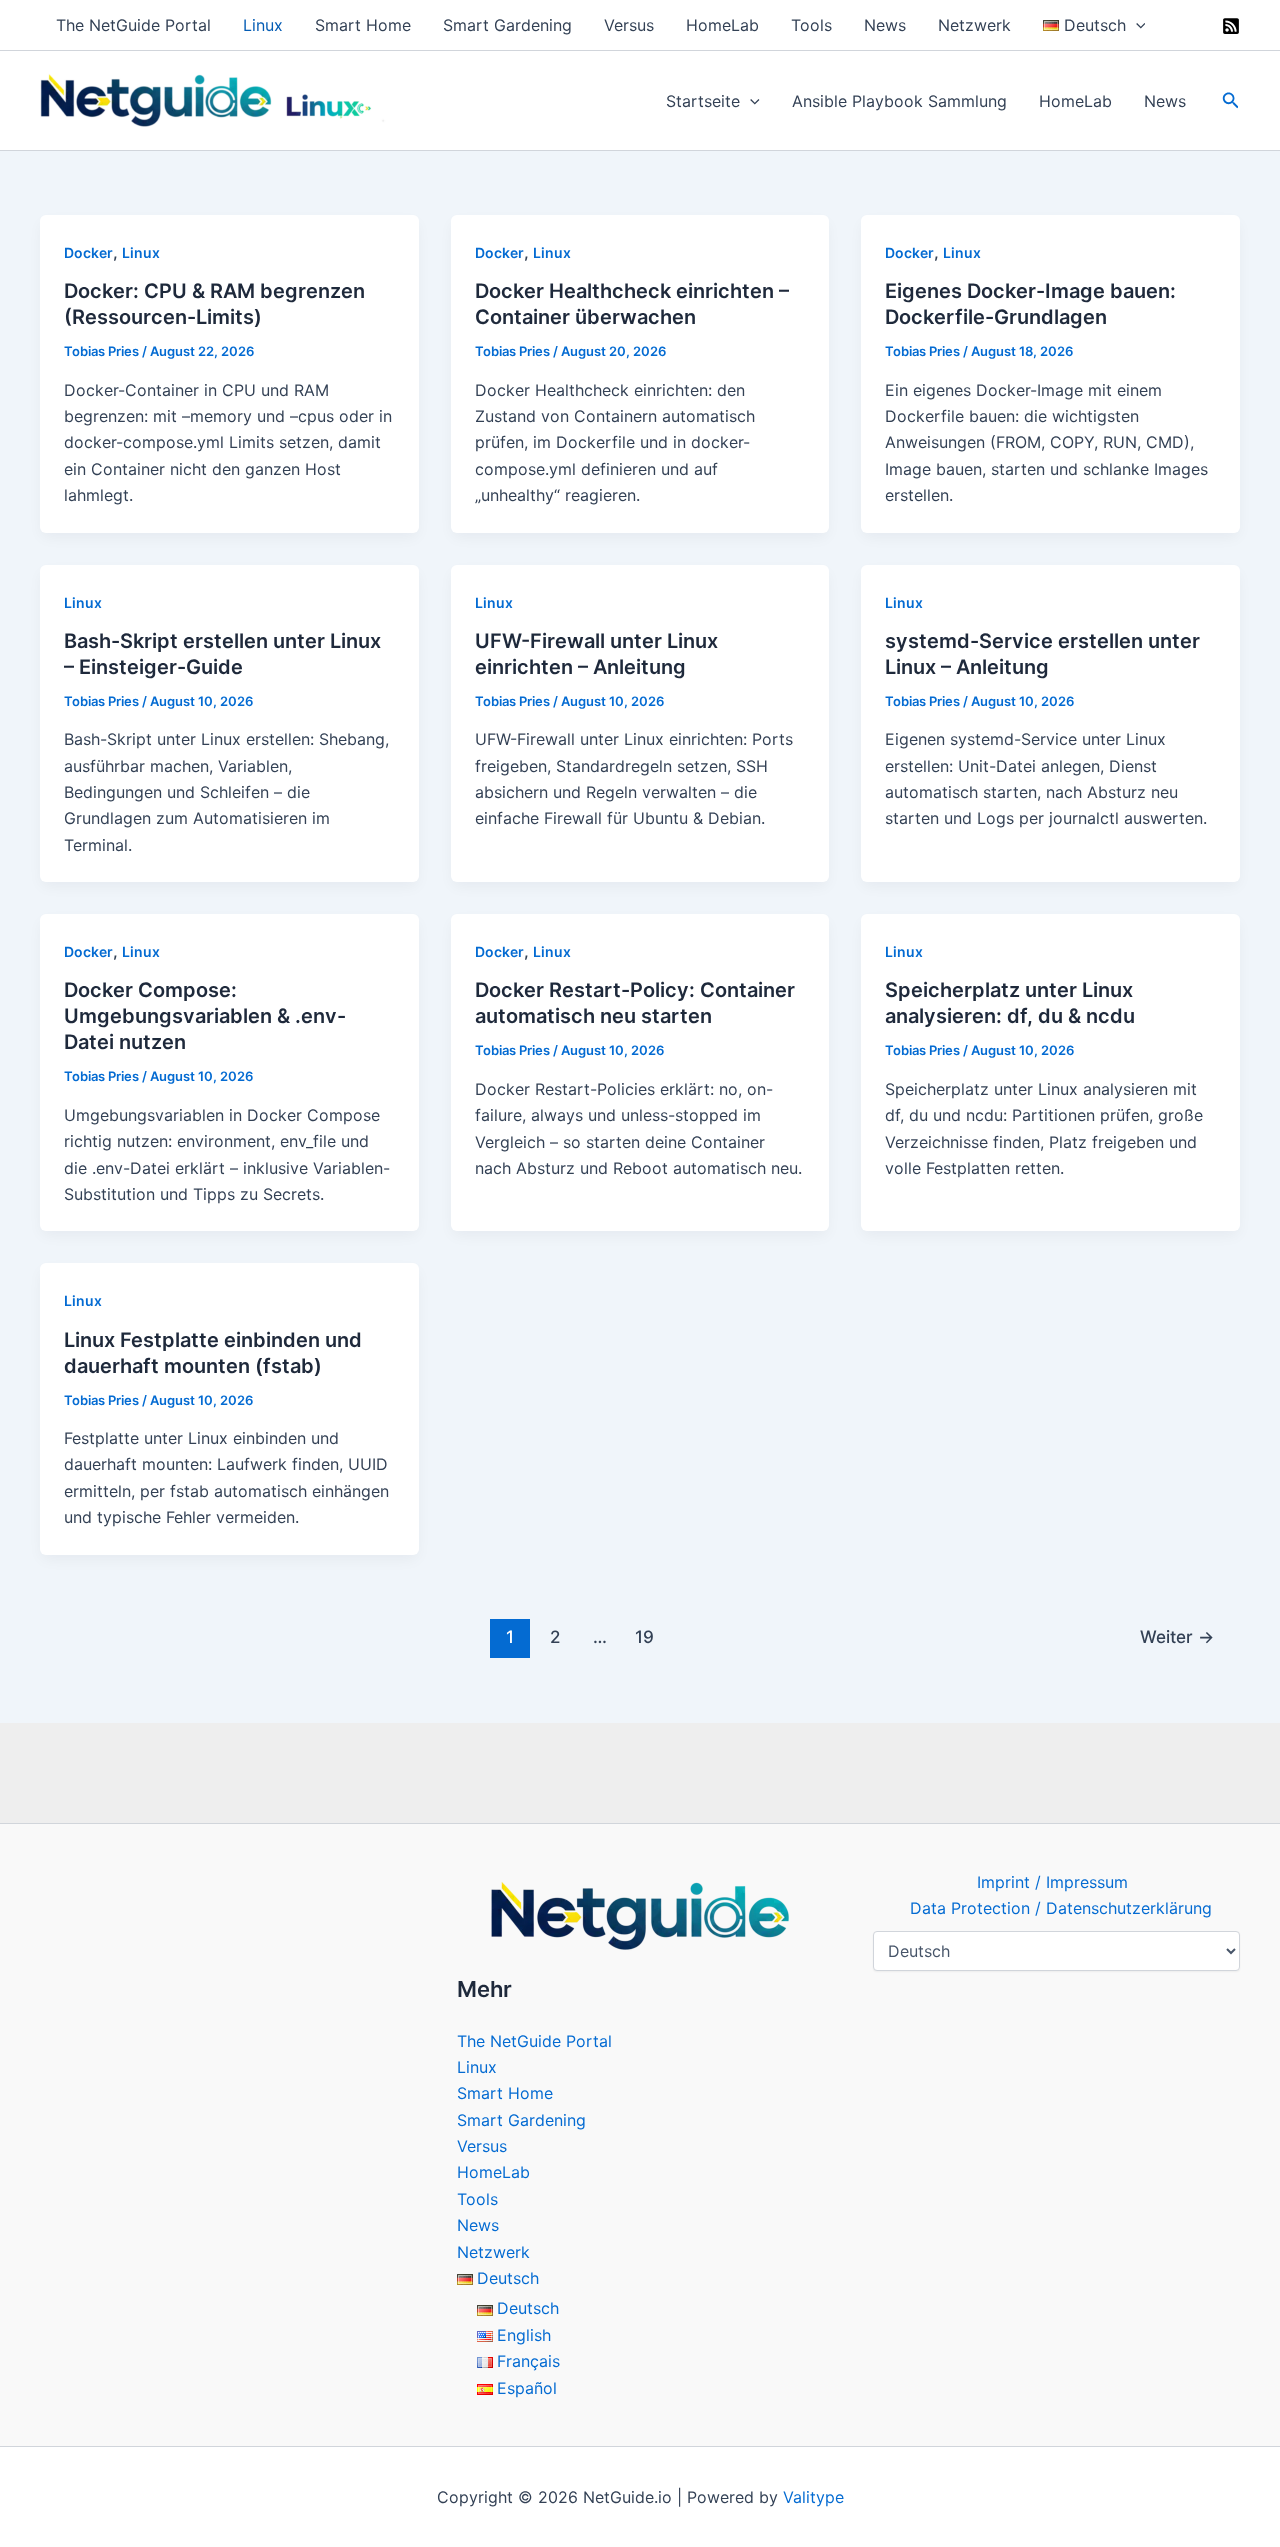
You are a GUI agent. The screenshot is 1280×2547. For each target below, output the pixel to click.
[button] (1136, 25)
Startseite (703, 101)
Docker (88, 252)
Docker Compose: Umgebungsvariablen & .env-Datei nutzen (205, 1016)
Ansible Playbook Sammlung (899, 101)
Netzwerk (974, 25)
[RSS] (1231, 26)
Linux (263, 25)
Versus (629, 25)
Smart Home (363, 25)
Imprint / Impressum (1052, 1882)
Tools (811, 25)
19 (644, 1636)
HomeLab (722, 25)
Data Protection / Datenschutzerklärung (1061, 1908)
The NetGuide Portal (133, 25)
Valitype (813, 2497)
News (885, 25)
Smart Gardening (507, 25)
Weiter (1177, 1636)
